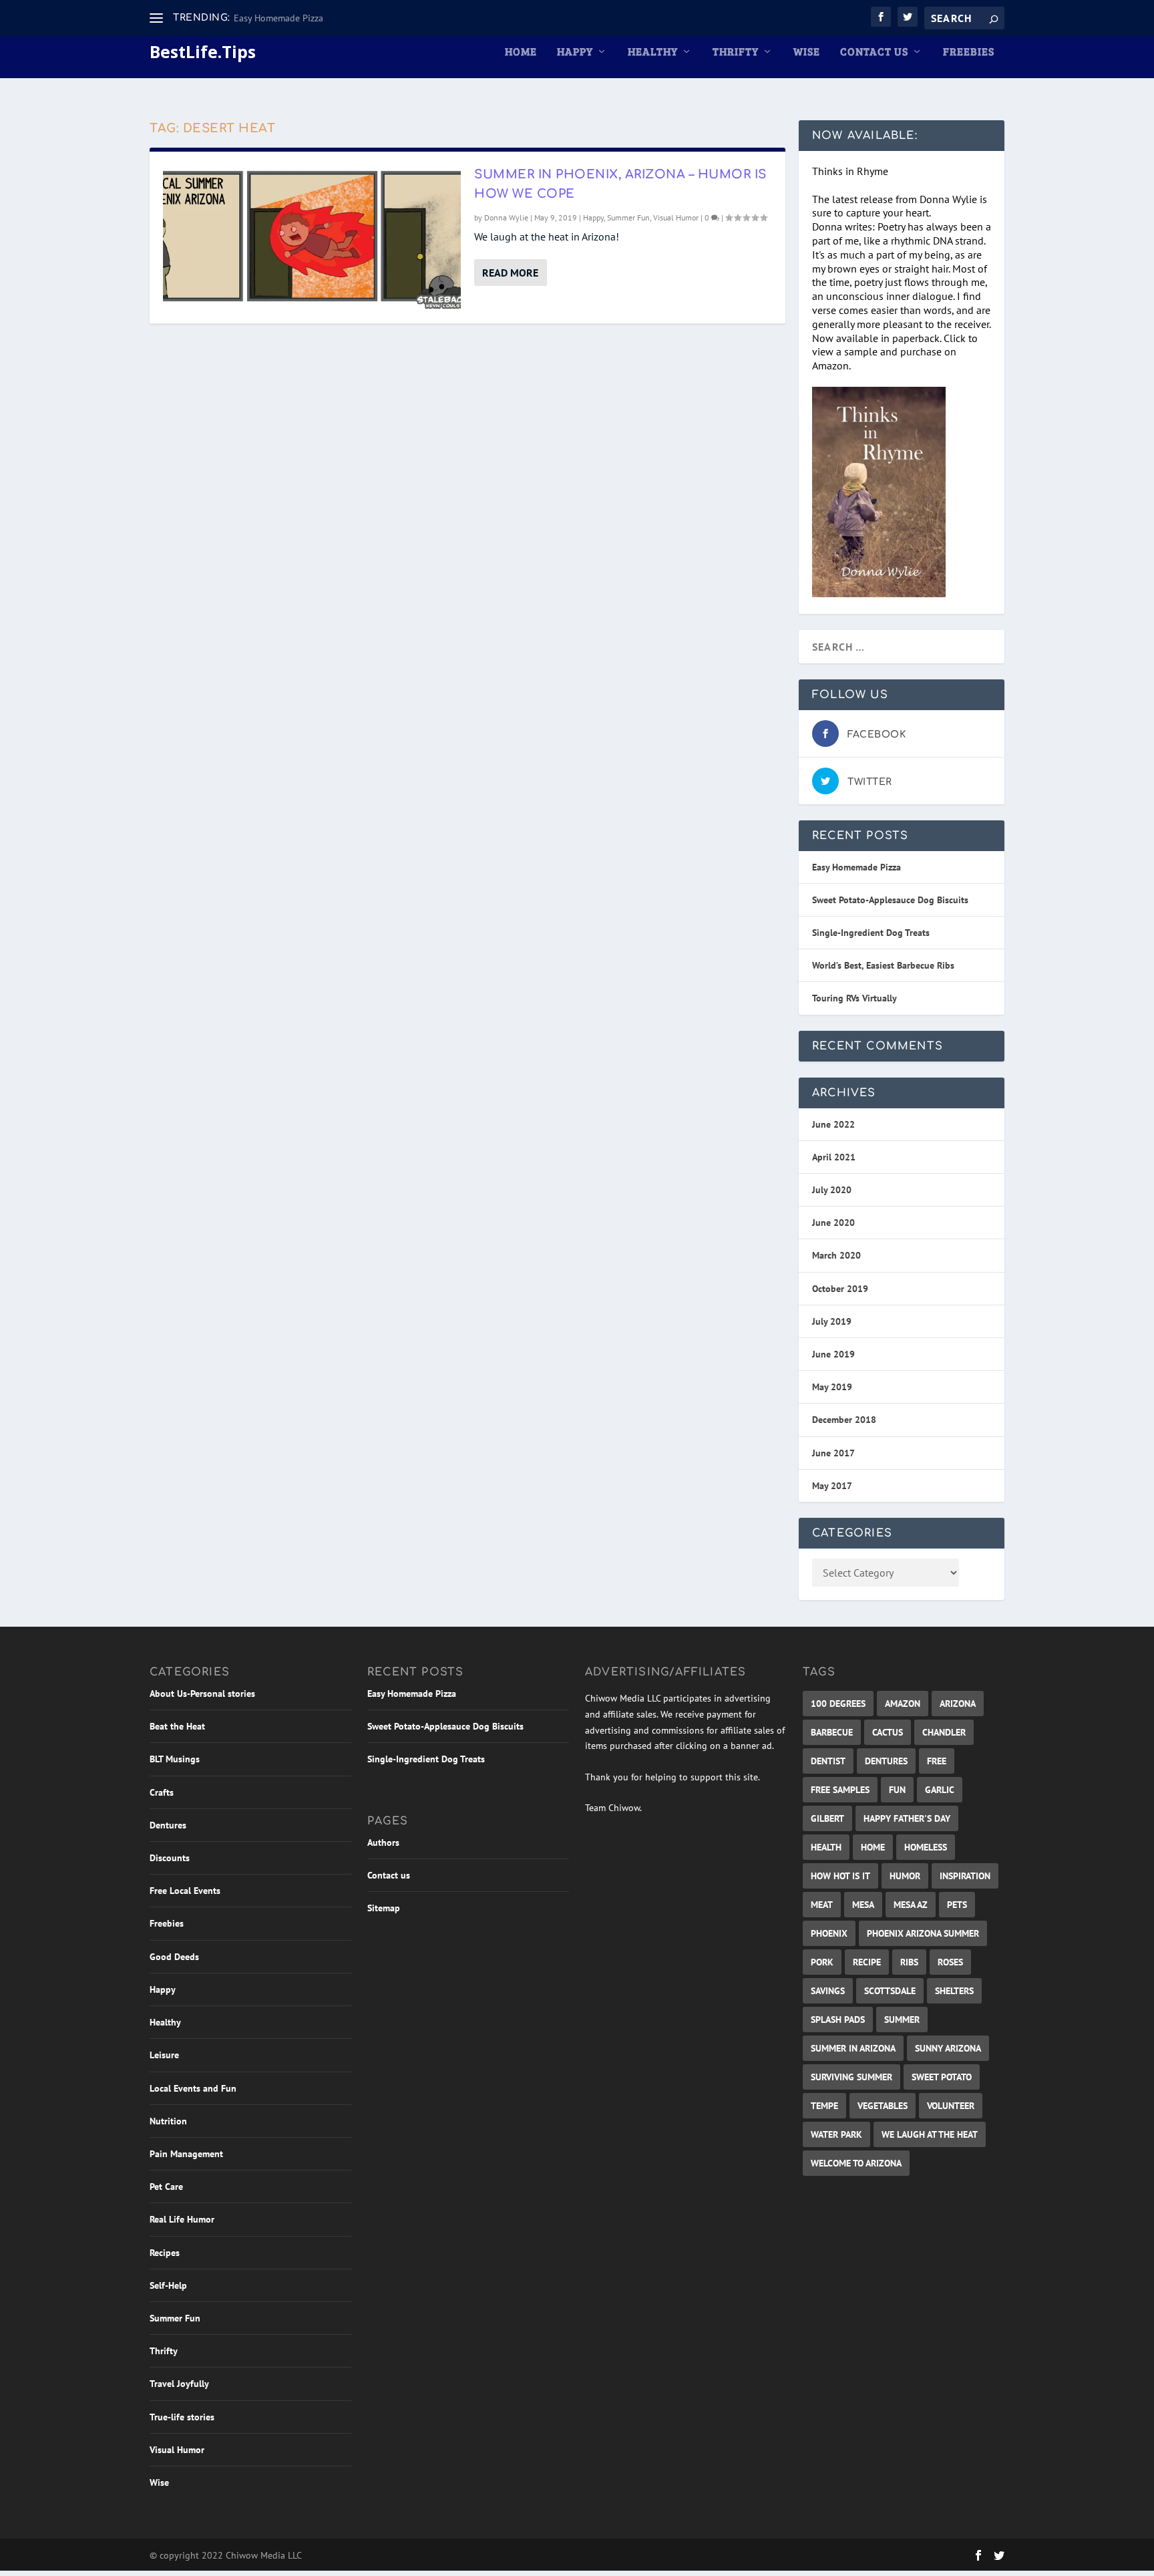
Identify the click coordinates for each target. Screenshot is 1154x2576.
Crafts (162, 1792)
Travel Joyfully (179, 2384)
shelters (954, 1991)
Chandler (944, 1732)
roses (950, 1962)
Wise (807, 52)
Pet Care (166, 2187)
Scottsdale (890, 1991)
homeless (926, 1847)
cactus (888, 1732)
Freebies (969, 52)
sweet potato (942, 2077)
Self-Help (168, 2285)
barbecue (832, 1732)
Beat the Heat (177, 1726)
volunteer (951, 2106)
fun (897, 1790)
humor (905, 1876)
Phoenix (829, 1933)
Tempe (824, 2106)
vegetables (883, 2106)
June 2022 (833, 1124)
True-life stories (182, 2417)
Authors (383, 1842)
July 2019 (832, 1321)
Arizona (958, 1704)
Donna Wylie (506, 217)
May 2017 (832, 1486)
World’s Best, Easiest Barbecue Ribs (883, 965)
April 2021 (834, 1157)
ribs (909, 1962)
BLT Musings (175, 1759)
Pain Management (186, 2154)
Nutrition (168, 2121)
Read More (510, 273)
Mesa (863, 1905)
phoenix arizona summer (923, 1933)
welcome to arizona (856, 2163)
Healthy (653, 52)
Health (826, 1847)
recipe (867, 1962)
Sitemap (384, 1908)
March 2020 (836, 1255)
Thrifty (736, 52)
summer (902, 2020)
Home (521, 52)
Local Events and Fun (193, 2088)
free (937, 1761)
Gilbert (827, 1818)
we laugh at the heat (930, 2134)
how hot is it (840, 1876)
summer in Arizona (853, 2048)
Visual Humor (676, 217)
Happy (575, 52)
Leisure (164, 2055)
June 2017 (833, 1453)
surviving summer (851, 2077)
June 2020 (833, 1223)
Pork (822, 1962)
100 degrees (838, 1704)
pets (957, 1905)
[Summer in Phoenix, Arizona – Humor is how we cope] (312, 237)
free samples (840, 1790)
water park (836, 2134)
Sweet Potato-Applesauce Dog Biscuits (890, 900)
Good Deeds (174, 1957)
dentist (828, 1761)
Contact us (874, 52)
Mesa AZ (911, 1905)
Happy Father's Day (907, 1818)
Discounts (170, 1858)
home (873, 1847)
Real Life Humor (182, 2219)
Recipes (165, 2253)
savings (828, 1991)
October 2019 (840, 1289)
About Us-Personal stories (202, 1694)
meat (822, 1905)
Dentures (168, 1825)
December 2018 (844, 1420)
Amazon (903, 1704)
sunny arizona (948, 2048)
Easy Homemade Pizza (278, 18)
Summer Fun (628, 217)
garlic (940, 1790)
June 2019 (833, 1354)
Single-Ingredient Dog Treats (871, 933)
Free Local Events (185, 1891)
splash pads (838, 2020)
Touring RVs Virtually (854, 998)
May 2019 (832, 1387)
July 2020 (832, 1190)
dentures (886, 1761)
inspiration (965, 1876)
